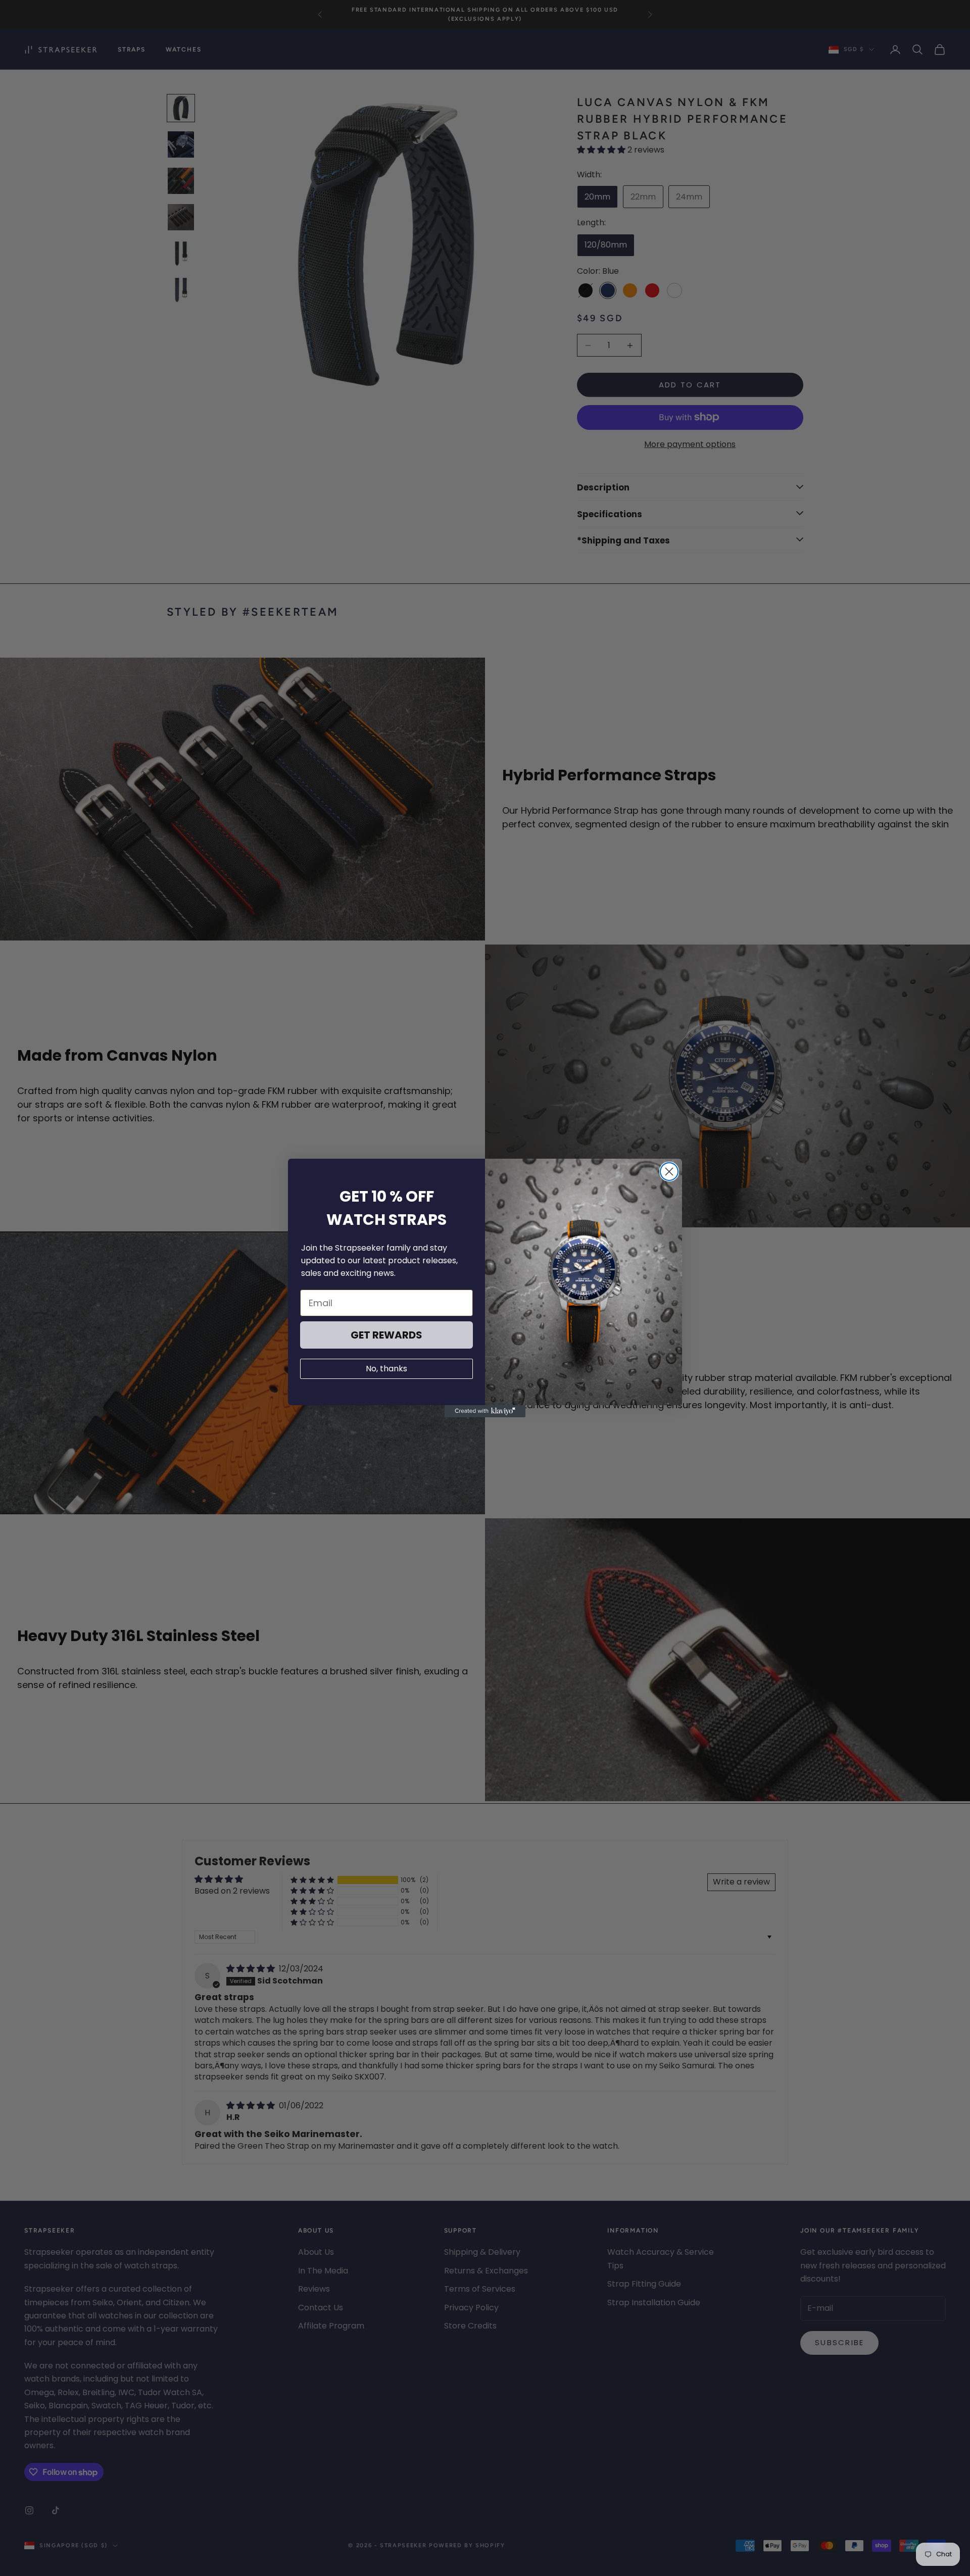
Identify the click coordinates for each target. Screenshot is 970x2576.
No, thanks (386, 1369)
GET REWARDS (386, 1335)
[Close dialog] (669, 1172)
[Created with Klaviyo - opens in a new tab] (485, 1411)
